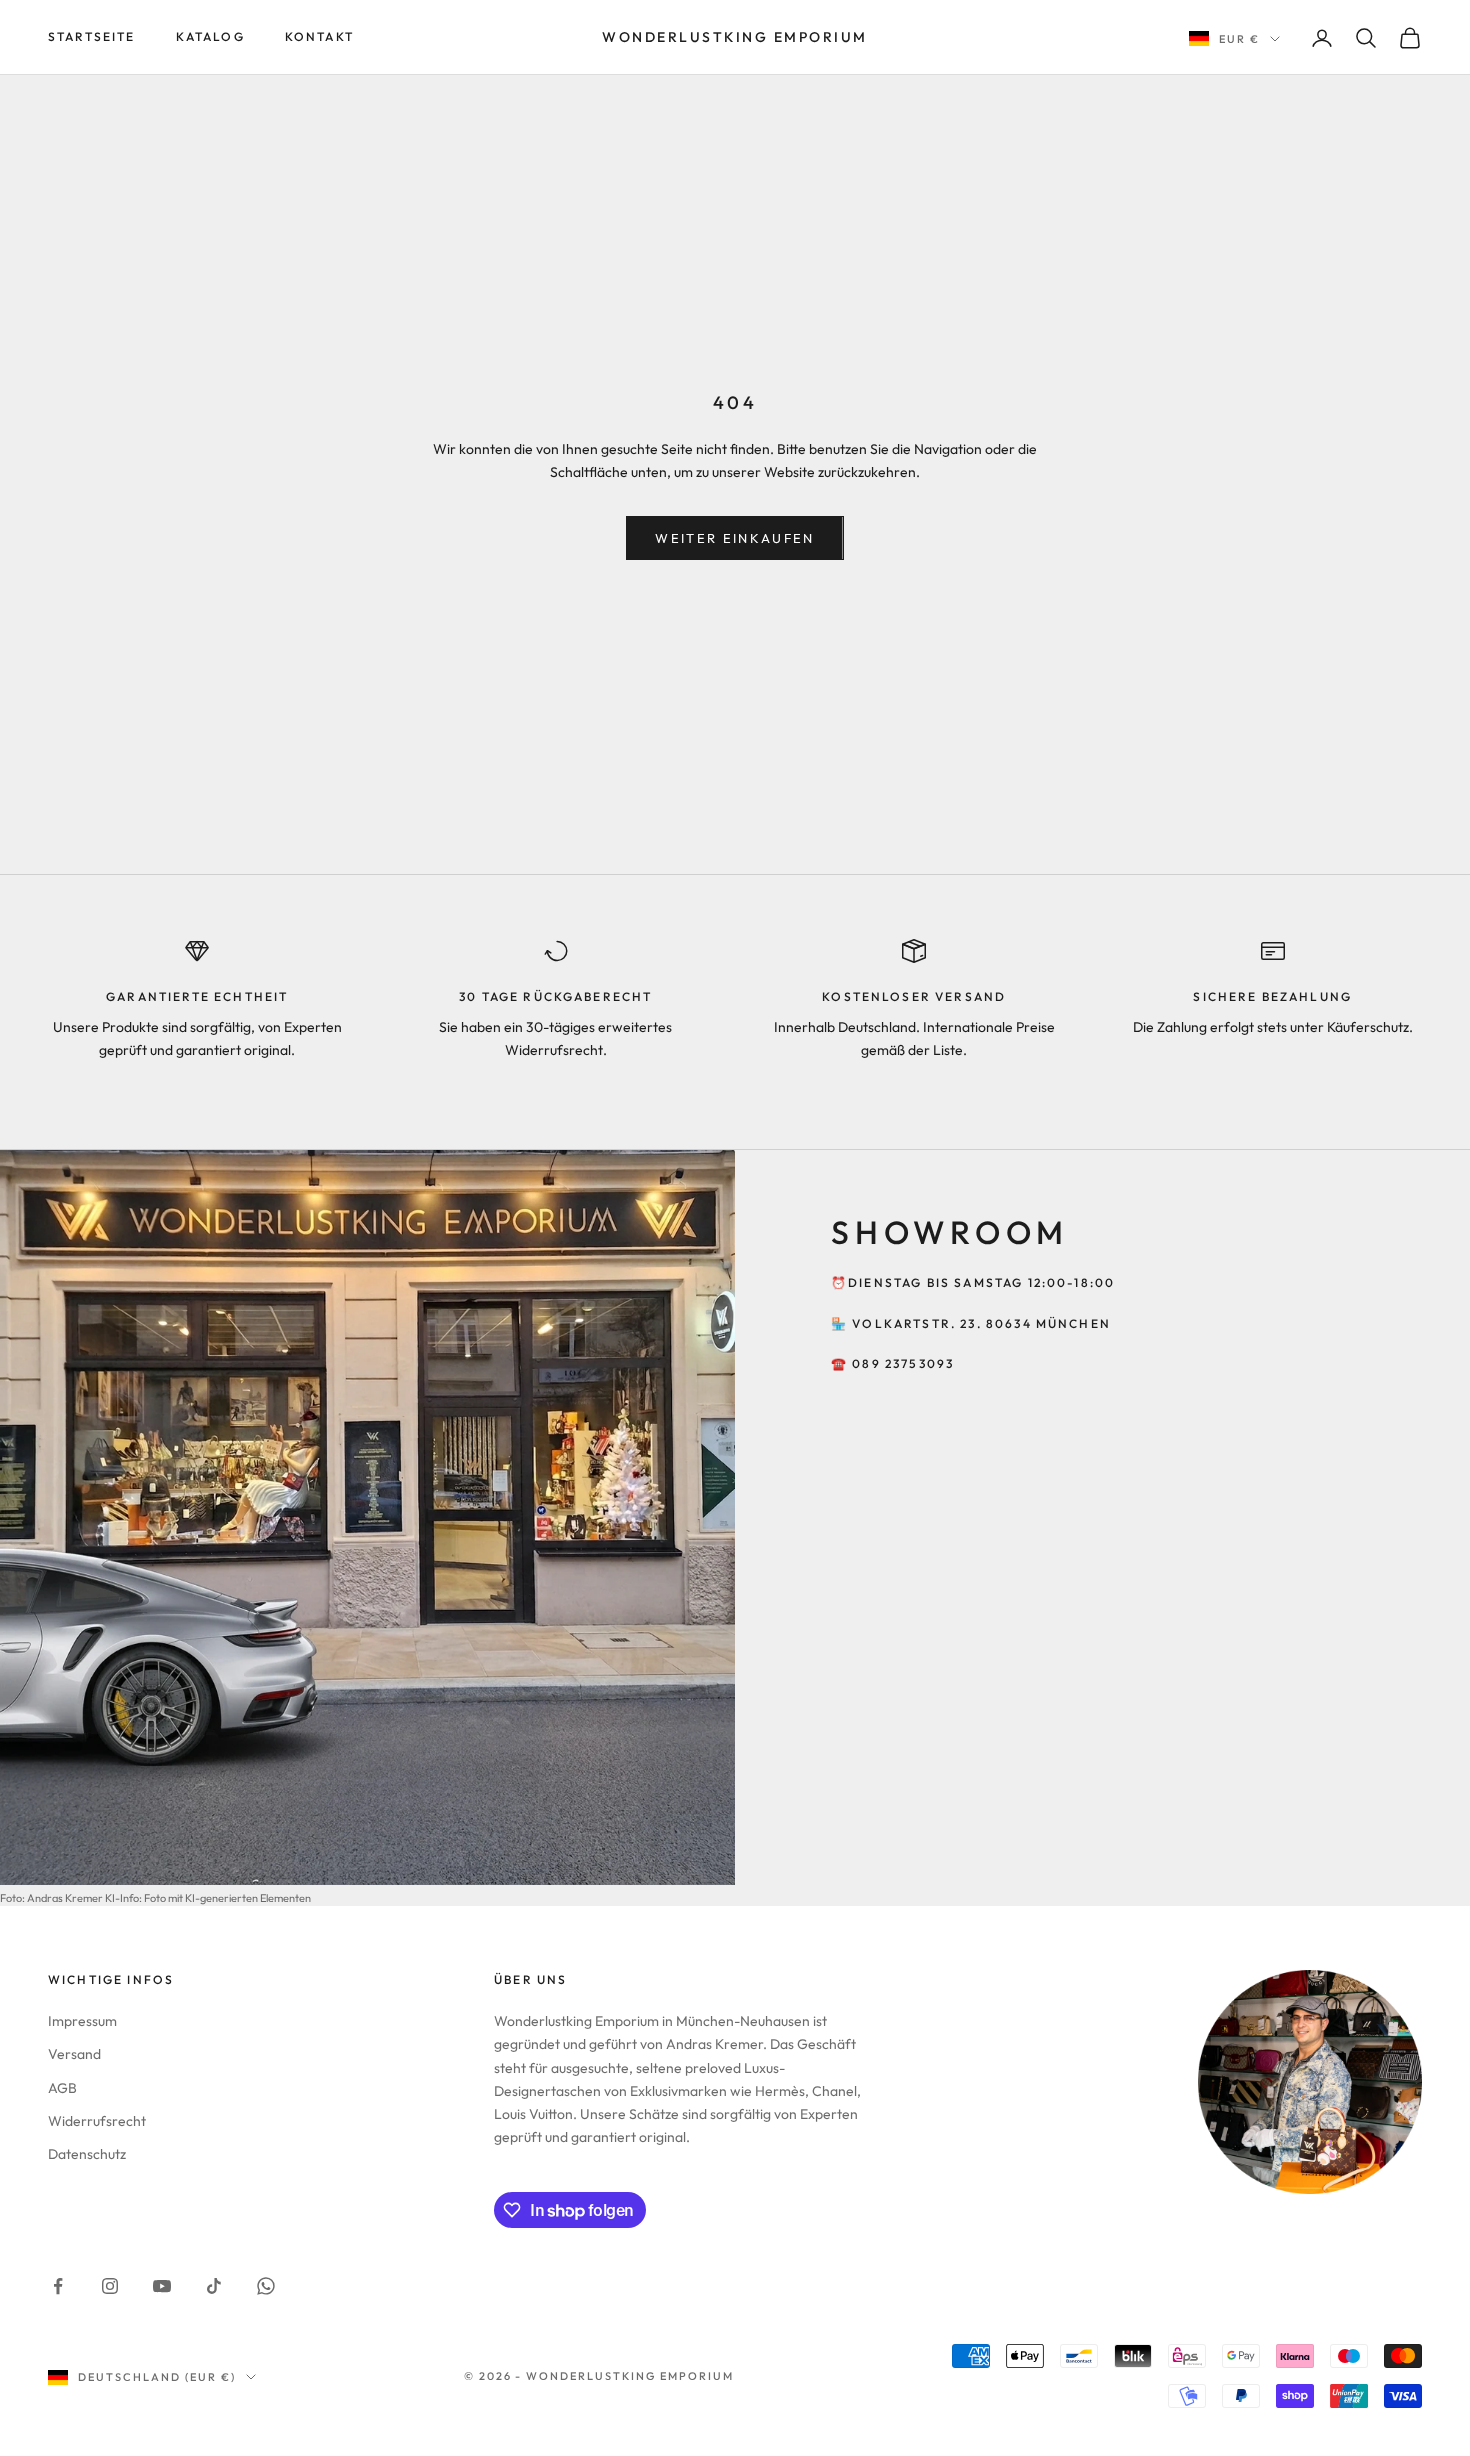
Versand (74, 2054)
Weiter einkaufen (734, 538)
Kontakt (319, 36)
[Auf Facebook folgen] (58, 2286)
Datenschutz (87, 2154)
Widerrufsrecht (97, 2121)
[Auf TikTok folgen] (214, 2286)
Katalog (210, 36)
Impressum (82, 2021)
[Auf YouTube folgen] (162, 2286)
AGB (62, 2088)
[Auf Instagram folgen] (110, 2286)
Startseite (92, 36)
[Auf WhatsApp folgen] (266, 2286)
